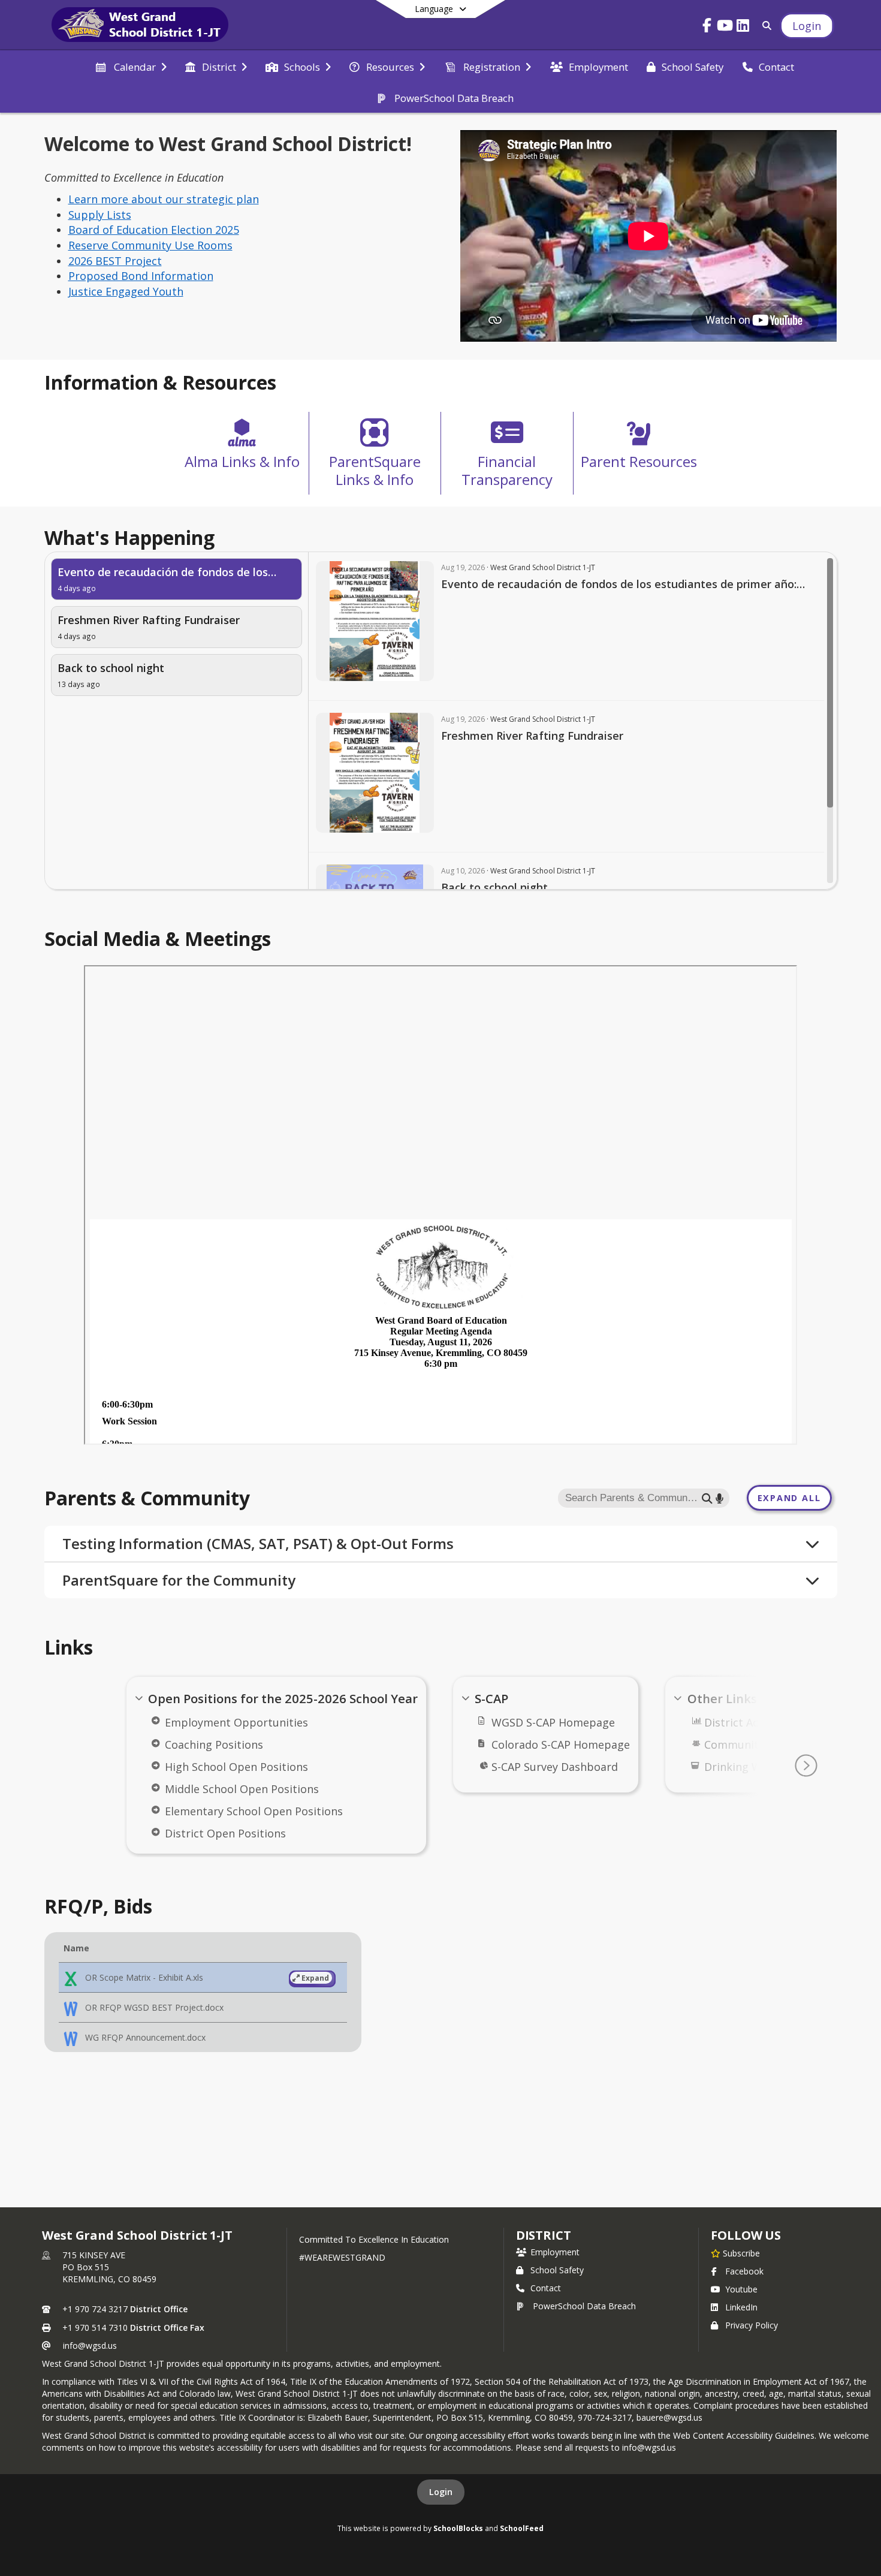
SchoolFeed (522, 2528)
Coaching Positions (214, 1745)
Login (441, 2492)
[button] (203, 1978)
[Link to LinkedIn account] (743, 27)
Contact (546, 2288)
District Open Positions (225, 1833)
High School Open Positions (236, 1767)
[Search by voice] (719, 1498)
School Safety (557, 2270)
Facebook (744, 2271)
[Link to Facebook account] (707, 27)
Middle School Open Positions (242, 1789)
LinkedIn (741, 2307)
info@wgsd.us (90, 2345)
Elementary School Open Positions (254, 1811)
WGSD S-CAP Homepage (553, 1722)
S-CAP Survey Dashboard (555, 1767)
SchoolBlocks (458, 2528)
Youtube (741, 2289)
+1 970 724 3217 (95, 2309)
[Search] (764, 25)
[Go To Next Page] (806, 1765)
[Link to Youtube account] (725, 27)
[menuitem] (131, 66)
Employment (555, 2252)
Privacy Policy (752, 2325)
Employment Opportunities (236, 1722)
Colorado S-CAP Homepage (561, 1745)
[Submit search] (707, 1498)
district (544, 2235)
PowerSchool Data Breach (584, 2306)
